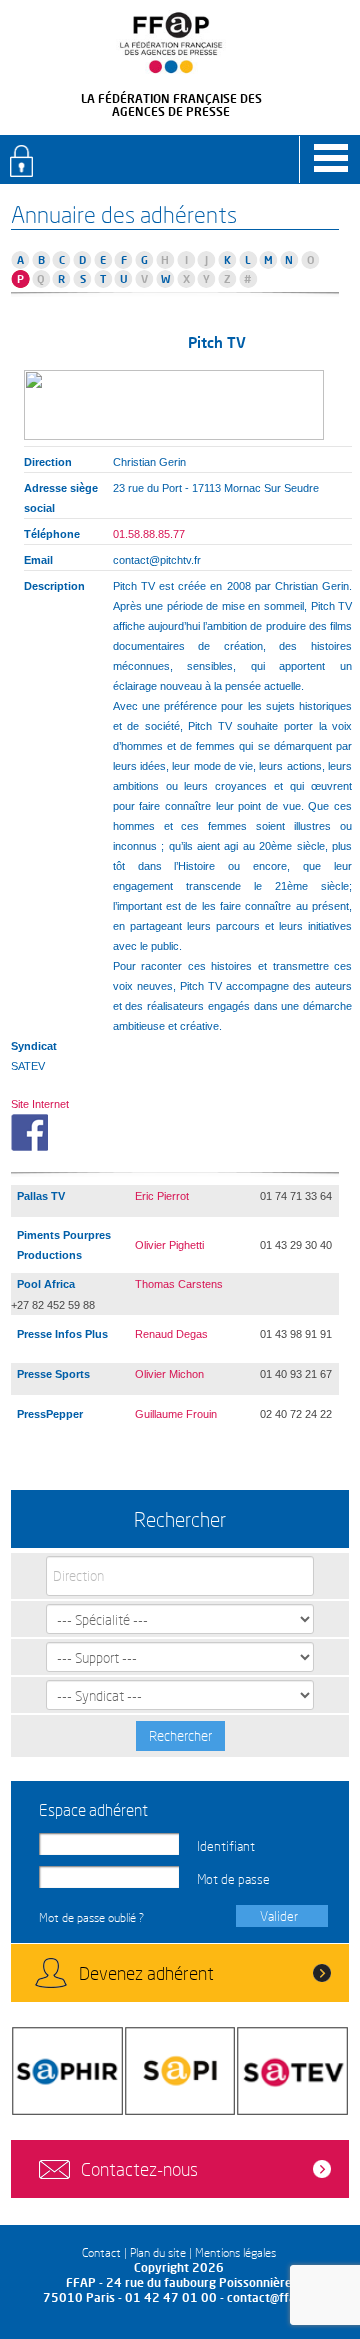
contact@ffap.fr (271, 2297)
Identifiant (226, 1846)
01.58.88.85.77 (149, 534)
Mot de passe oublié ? (91, 1917)
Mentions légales (235, 2252)
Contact (101, 2252)
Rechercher (180, 1735)
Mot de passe (233, 1879)
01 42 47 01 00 (171, 2297)
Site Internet (40, 1104)
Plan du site (158, 2252)
